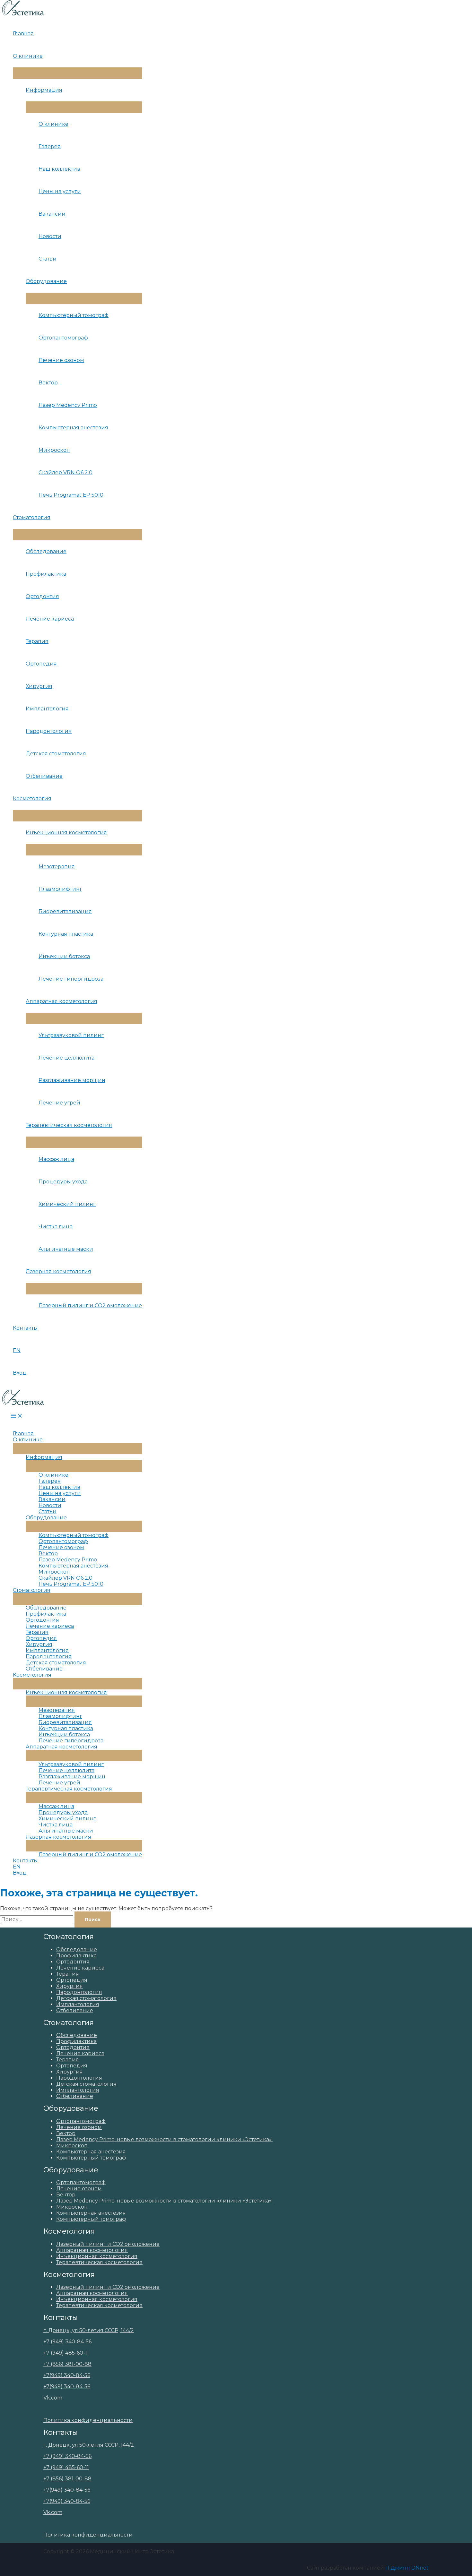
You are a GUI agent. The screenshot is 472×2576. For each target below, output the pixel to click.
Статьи (48, 259)
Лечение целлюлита (66, 1058)
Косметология (32, 799)
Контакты (25, 1328)
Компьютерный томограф (74, 315)
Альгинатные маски (66, 1249)
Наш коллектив (59, 169)
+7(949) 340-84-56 (67, 2375)
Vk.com (53, 2398)
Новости (50, 236)
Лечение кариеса (50, 619)
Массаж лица (56, 1159)
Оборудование (46, 281)
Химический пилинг (67, 1204)
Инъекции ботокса (64, 956)
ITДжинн (398, 2568)
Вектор (48, 383)
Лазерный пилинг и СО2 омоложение (90, 1305)
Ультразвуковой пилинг (71, 1035)
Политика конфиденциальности (88, 2420)
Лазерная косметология (58, 1271)
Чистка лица (56, 1227)
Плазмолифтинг (60, 889)
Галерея (50, 146)
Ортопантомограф (63, 338)
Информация (44, 90)
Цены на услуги (60, 191)
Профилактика (46, 574)
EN (17, 1350)
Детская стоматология (56, 754)
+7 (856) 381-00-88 (67, 2364)
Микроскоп (54, 450)
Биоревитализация (65, 911)
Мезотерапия (57, 867)
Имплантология (47, 709)
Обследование (46, 551)
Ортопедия (41, 664)
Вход (20, 1373)
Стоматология (32, 517)
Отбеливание (44, 776)
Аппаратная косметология (61, 1001)
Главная (23, 34)
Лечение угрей (59, 1103)
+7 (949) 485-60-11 (66, 2353)
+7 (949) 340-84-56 (67, 2342)
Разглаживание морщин (72, 1080)
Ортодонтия (42, 596)
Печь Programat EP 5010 (71, 495)
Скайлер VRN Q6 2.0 (66, 472)
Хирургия (39, 686)
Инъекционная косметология (66, 833)
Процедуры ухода (63, 1182)
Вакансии (52, 214)
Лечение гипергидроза (71, 979)
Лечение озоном (61, 360)
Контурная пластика (66, 934)
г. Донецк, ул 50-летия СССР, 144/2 (89, 2330)
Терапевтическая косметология (69, 1125)
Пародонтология (49, 731)
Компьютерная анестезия (73, 428)
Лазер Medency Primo (68, 405)
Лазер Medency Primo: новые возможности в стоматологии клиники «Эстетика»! (164, 2139)
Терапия (37, 641)
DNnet (420, 2568)
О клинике (28, 56)
